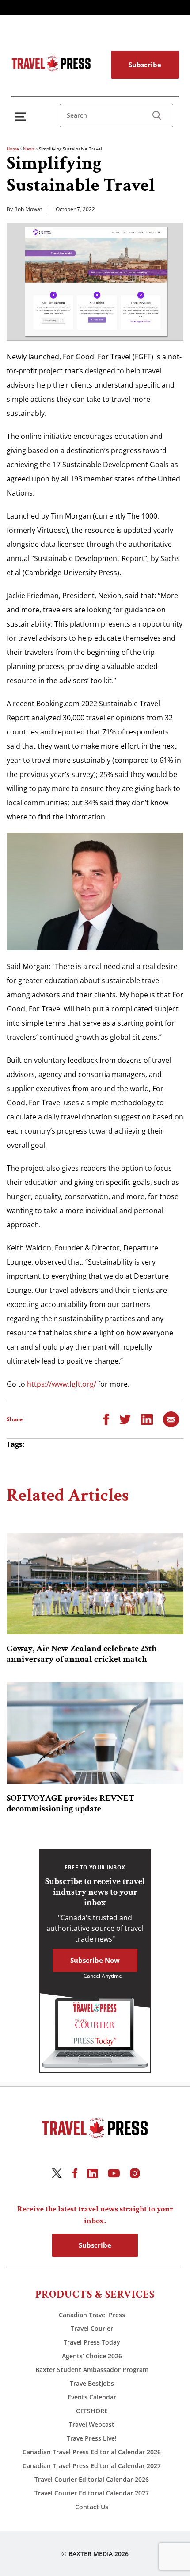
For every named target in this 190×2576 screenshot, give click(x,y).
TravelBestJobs (92, 2383)
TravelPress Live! (92, 2438)
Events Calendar (92, 2397)
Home (13, 149)
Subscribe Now (95, 1960)
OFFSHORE (92, 2411)
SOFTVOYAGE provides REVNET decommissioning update (70, 1803)
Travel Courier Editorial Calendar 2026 (92, 2479)
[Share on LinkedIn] (147, 1419)
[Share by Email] (171, 1419)
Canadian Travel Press (92, 2315)
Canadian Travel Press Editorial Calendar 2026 (92, 2452)
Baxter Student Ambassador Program (92, 2370)
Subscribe (145, 65)
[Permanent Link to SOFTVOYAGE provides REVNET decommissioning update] (95, 1733)
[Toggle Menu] (23, 117)
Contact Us (92, 2507)
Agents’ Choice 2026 (92, 2356)
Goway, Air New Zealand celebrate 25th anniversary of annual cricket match (82, 1654)
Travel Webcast (92, 2424)
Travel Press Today (92, 2342)
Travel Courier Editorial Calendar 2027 (92, 2493)
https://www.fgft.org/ (62, 1384)
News (29, 149)
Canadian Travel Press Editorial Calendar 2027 (92, 2466)
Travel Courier (92, 2328)
